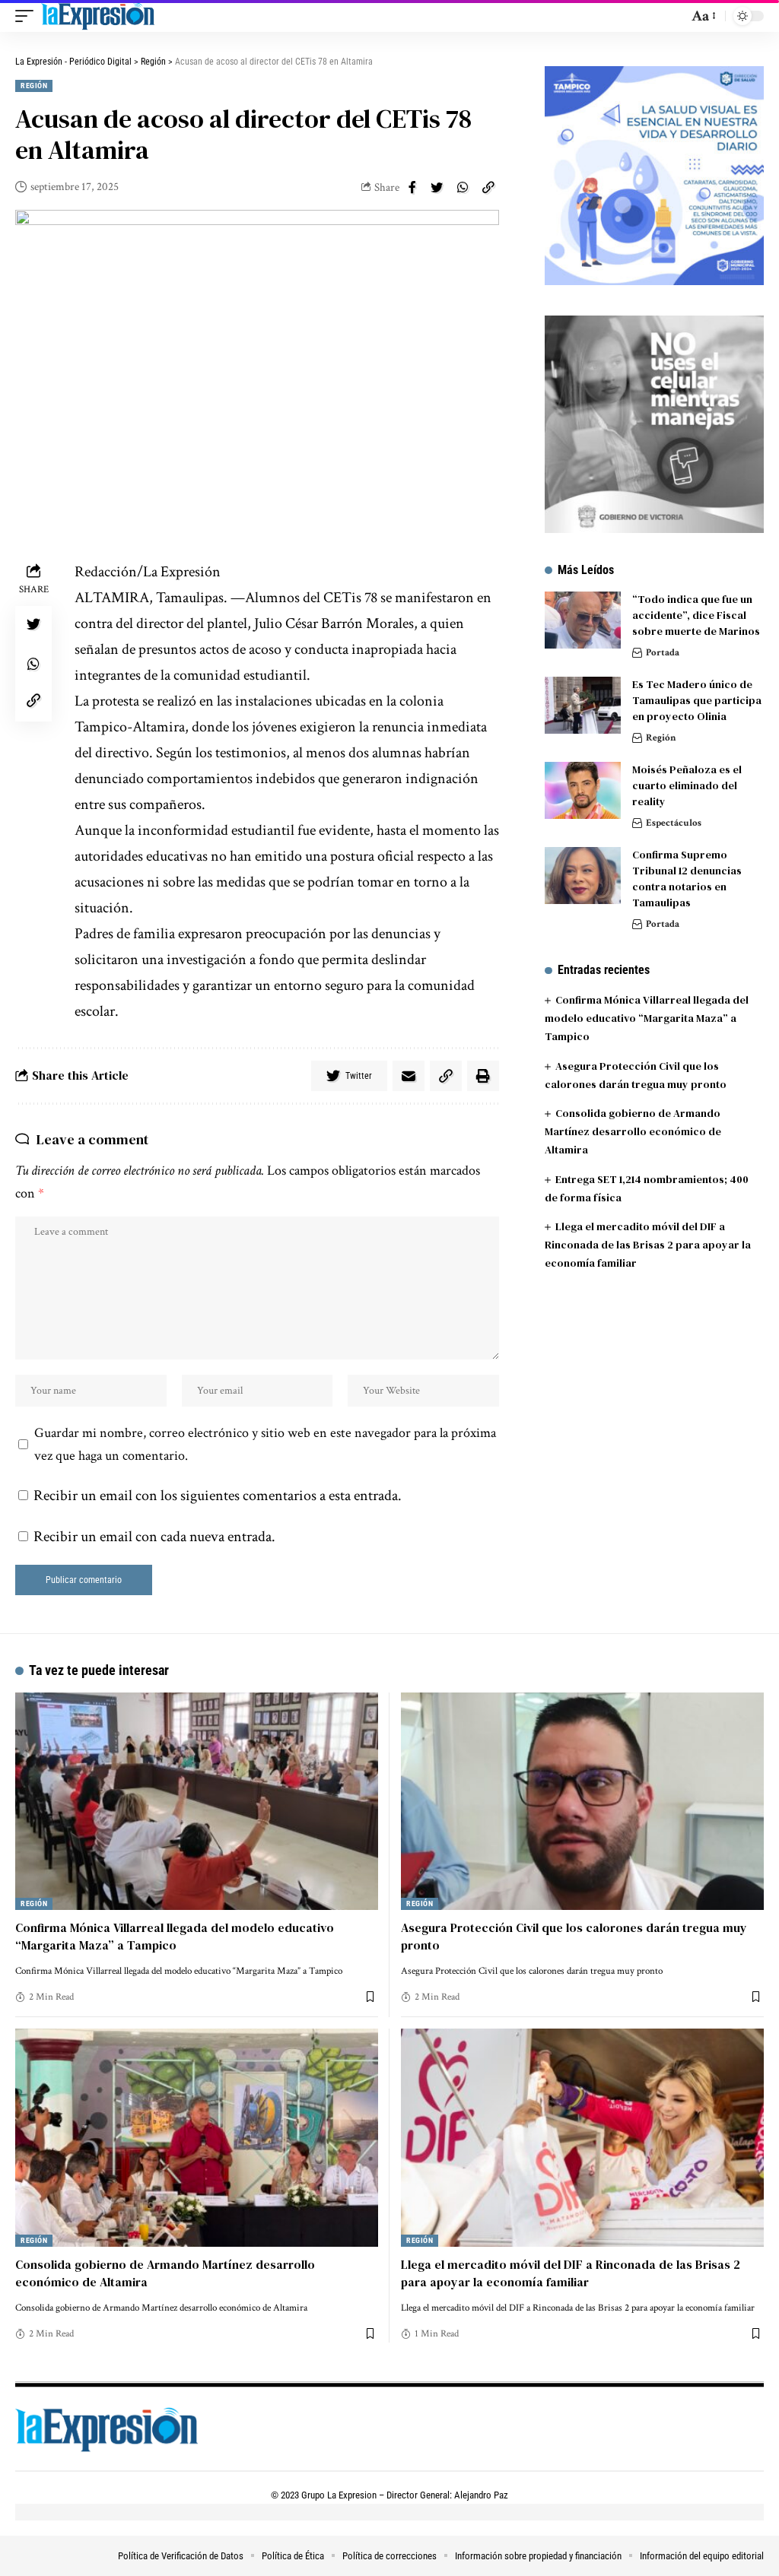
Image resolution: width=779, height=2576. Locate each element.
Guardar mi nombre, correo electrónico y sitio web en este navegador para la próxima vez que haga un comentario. (265, 1444)
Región (34, 86)
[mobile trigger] (28, 16)
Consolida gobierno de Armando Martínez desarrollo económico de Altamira (633, 1131)
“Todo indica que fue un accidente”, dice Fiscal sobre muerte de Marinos (696, 615)
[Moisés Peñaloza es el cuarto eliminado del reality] (583, 790)
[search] (672, 16)
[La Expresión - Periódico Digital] (98, 16)
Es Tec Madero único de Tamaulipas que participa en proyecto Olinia (697, 700)
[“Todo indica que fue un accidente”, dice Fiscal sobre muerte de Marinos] (583, 620)
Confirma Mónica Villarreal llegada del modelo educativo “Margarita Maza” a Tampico (647, 1018)
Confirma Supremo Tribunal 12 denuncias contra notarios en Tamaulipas (687, 879)
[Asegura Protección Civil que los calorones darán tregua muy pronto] (582, 1801)
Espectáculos (674, 823)
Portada (663, 653)
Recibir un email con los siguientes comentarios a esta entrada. (218, 1496)
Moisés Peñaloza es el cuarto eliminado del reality (687, 785)
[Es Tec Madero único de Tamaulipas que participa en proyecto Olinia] (583, 705)
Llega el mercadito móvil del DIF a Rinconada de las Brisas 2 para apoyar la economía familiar (648, 1245)
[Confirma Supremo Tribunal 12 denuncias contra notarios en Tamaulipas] (583, 876)
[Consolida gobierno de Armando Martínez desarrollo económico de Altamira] (197, 2137)
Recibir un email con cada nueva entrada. (154, 1537)
